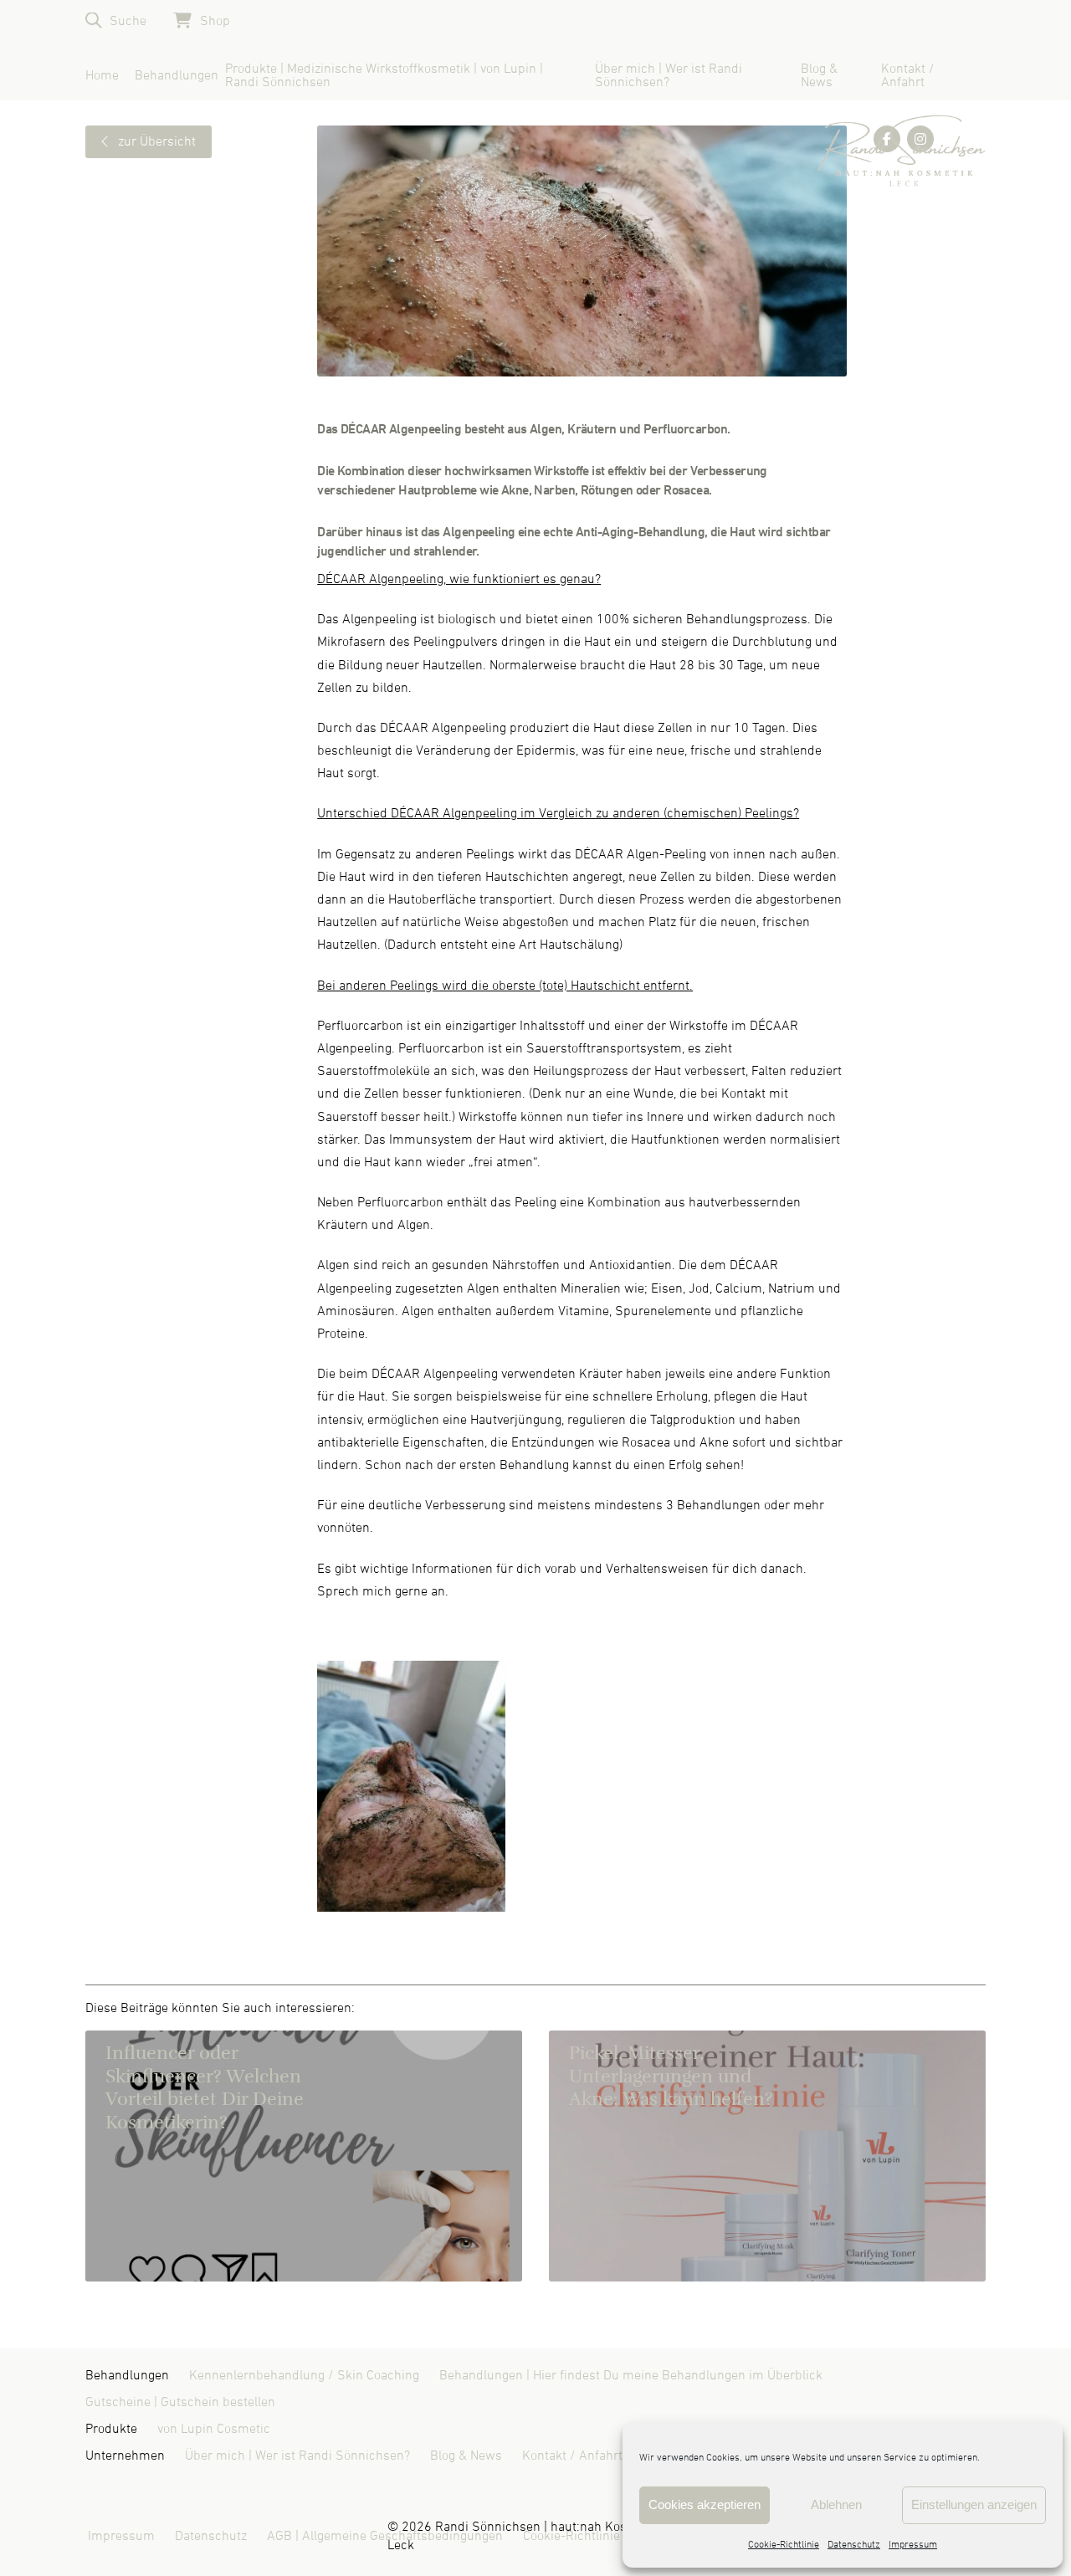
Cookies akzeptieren (705, 2504)
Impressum (913, 2545)
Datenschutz (854, 2545)
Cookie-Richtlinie (784, 2545)
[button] (116, 20)
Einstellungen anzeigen (974, 2504)
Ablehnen (836, 2504)
